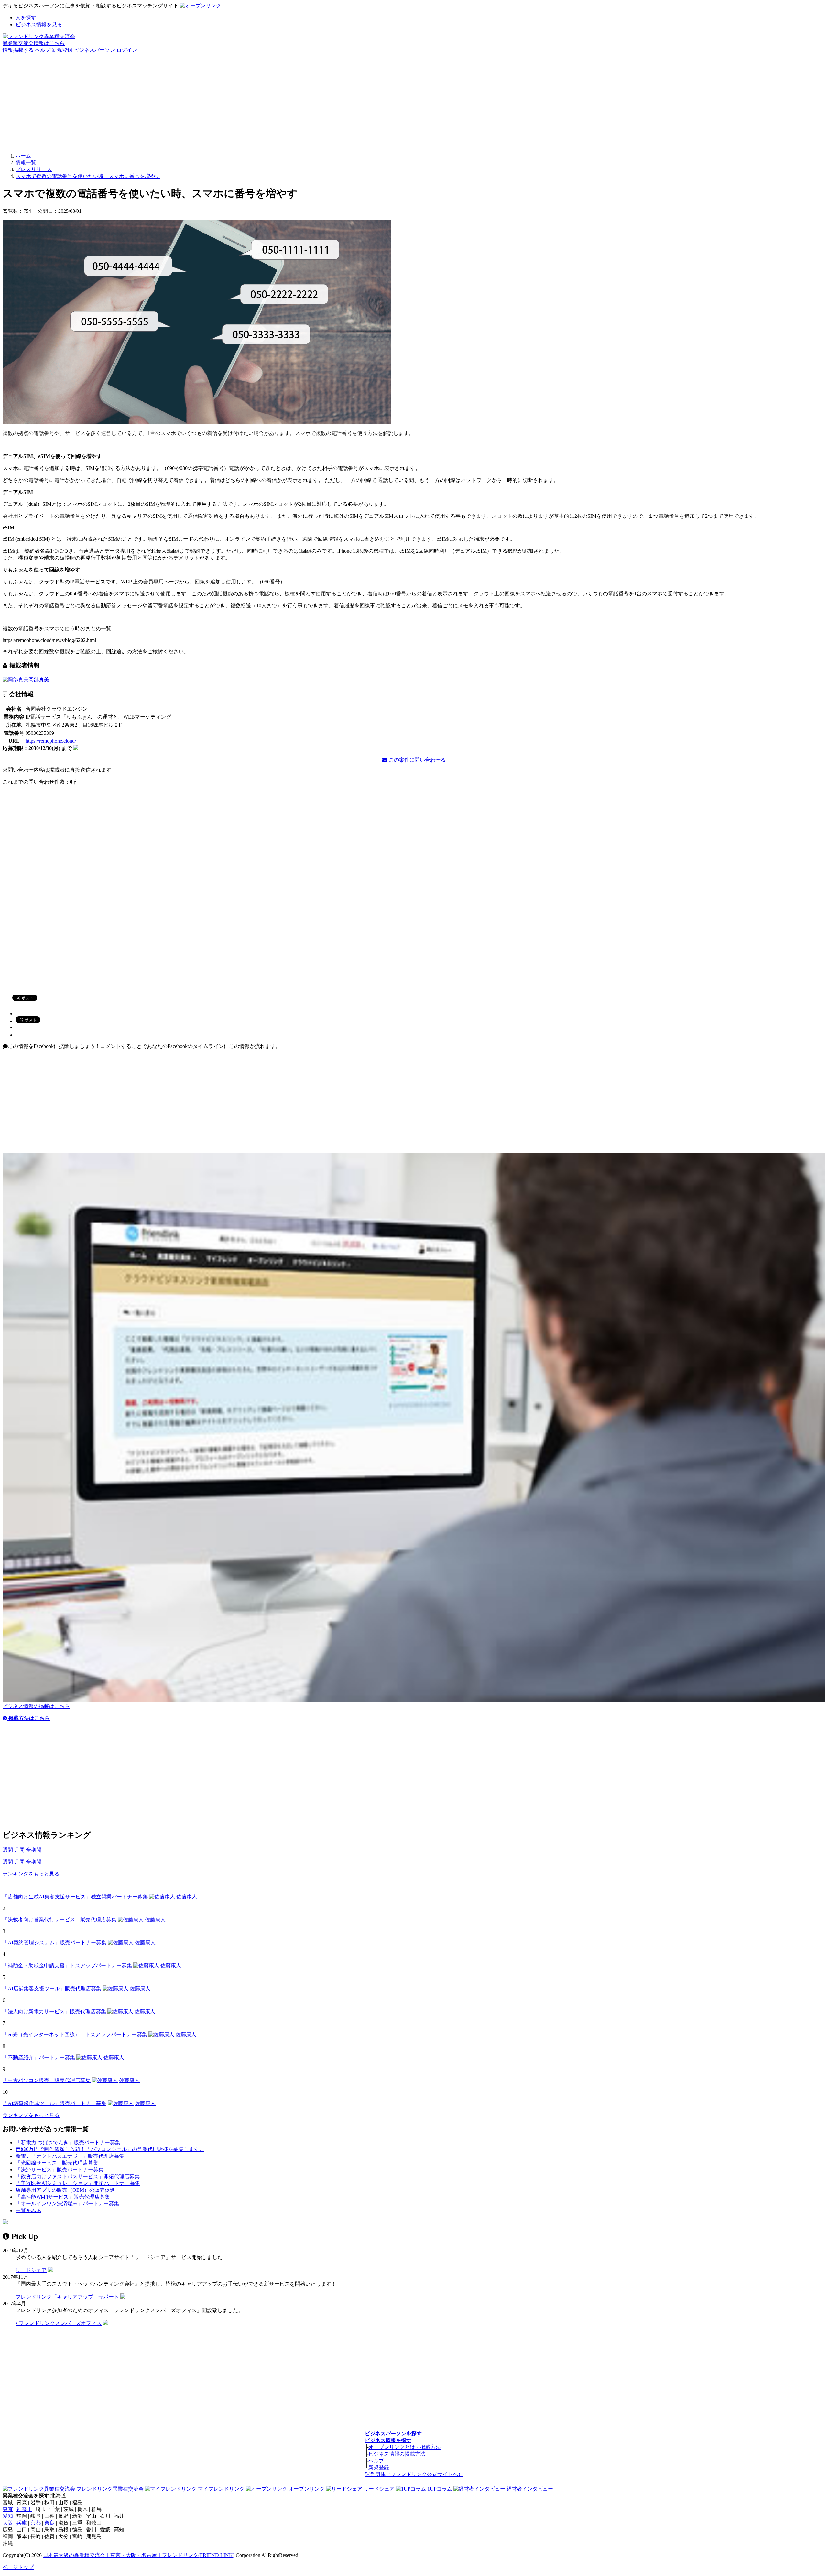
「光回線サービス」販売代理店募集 (57, 2163)
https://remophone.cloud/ (51, 741)
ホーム (23, 156)
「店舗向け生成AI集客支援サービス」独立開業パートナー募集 (75, 1897)
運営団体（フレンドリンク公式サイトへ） (414, 2474)
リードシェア (31, 2270)
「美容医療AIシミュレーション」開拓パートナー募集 (78, 2183)
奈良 (49, 2523)
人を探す (26, 18)
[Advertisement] (414, 102)
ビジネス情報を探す (388, 2440)
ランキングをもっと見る (31, 1874)
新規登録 (62, 50)
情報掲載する (18, 50)
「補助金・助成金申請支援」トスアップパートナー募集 (67, 1966)
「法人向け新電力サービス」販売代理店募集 (54, 2011)
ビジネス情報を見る (39, 24)
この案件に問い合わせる (417, 760)
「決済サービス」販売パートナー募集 (60, 2170)
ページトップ (18, 2567)
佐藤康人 (187, 1897)
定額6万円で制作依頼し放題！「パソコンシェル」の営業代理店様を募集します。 (110, 2149)
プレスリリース (34, 169)
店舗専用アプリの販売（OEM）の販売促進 (65, 2190)
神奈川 (24, 2509)
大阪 (8, 2523)
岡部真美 (39, 680)
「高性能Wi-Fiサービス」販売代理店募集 (63, 2197)
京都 (36, 2523)
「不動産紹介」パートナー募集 (39, 2057)
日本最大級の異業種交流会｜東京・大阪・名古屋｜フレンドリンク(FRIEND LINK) (139, 2555)
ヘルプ (43, 50)
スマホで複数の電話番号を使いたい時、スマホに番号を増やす (88, 176)
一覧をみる (28, 2210)
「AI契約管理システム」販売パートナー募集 (54, 1943)
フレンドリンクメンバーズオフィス (60, 2323)
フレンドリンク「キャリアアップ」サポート (67, 2297)
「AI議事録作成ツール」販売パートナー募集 (54, 2103)
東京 (8, 2509)
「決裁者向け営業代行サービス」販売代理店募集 (60, 1920)
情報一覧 (26, 163)
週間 (8, 1850)
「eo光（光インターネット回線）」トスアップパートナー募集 (75, 2034)
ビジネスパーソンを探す (393, 2434)
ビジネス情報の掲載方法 (397, 2454)
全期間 (34, 1850)
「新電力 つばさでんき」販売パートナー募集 (68, 2142)
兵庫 (22, 2523)
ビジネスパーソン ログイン (105, 50)
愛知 (8, 2516)
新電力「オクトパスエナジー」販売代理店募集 (70, 2156)
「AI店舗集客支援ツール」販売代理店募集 (52, 1989)
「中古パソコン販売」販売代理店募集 (47, 2080)
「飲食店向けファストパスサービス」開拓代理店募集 (78, 2176)
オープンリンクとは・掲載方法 (405, 2447)
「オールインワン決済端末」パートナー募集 (67, 2204)
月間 (19, 1850)
